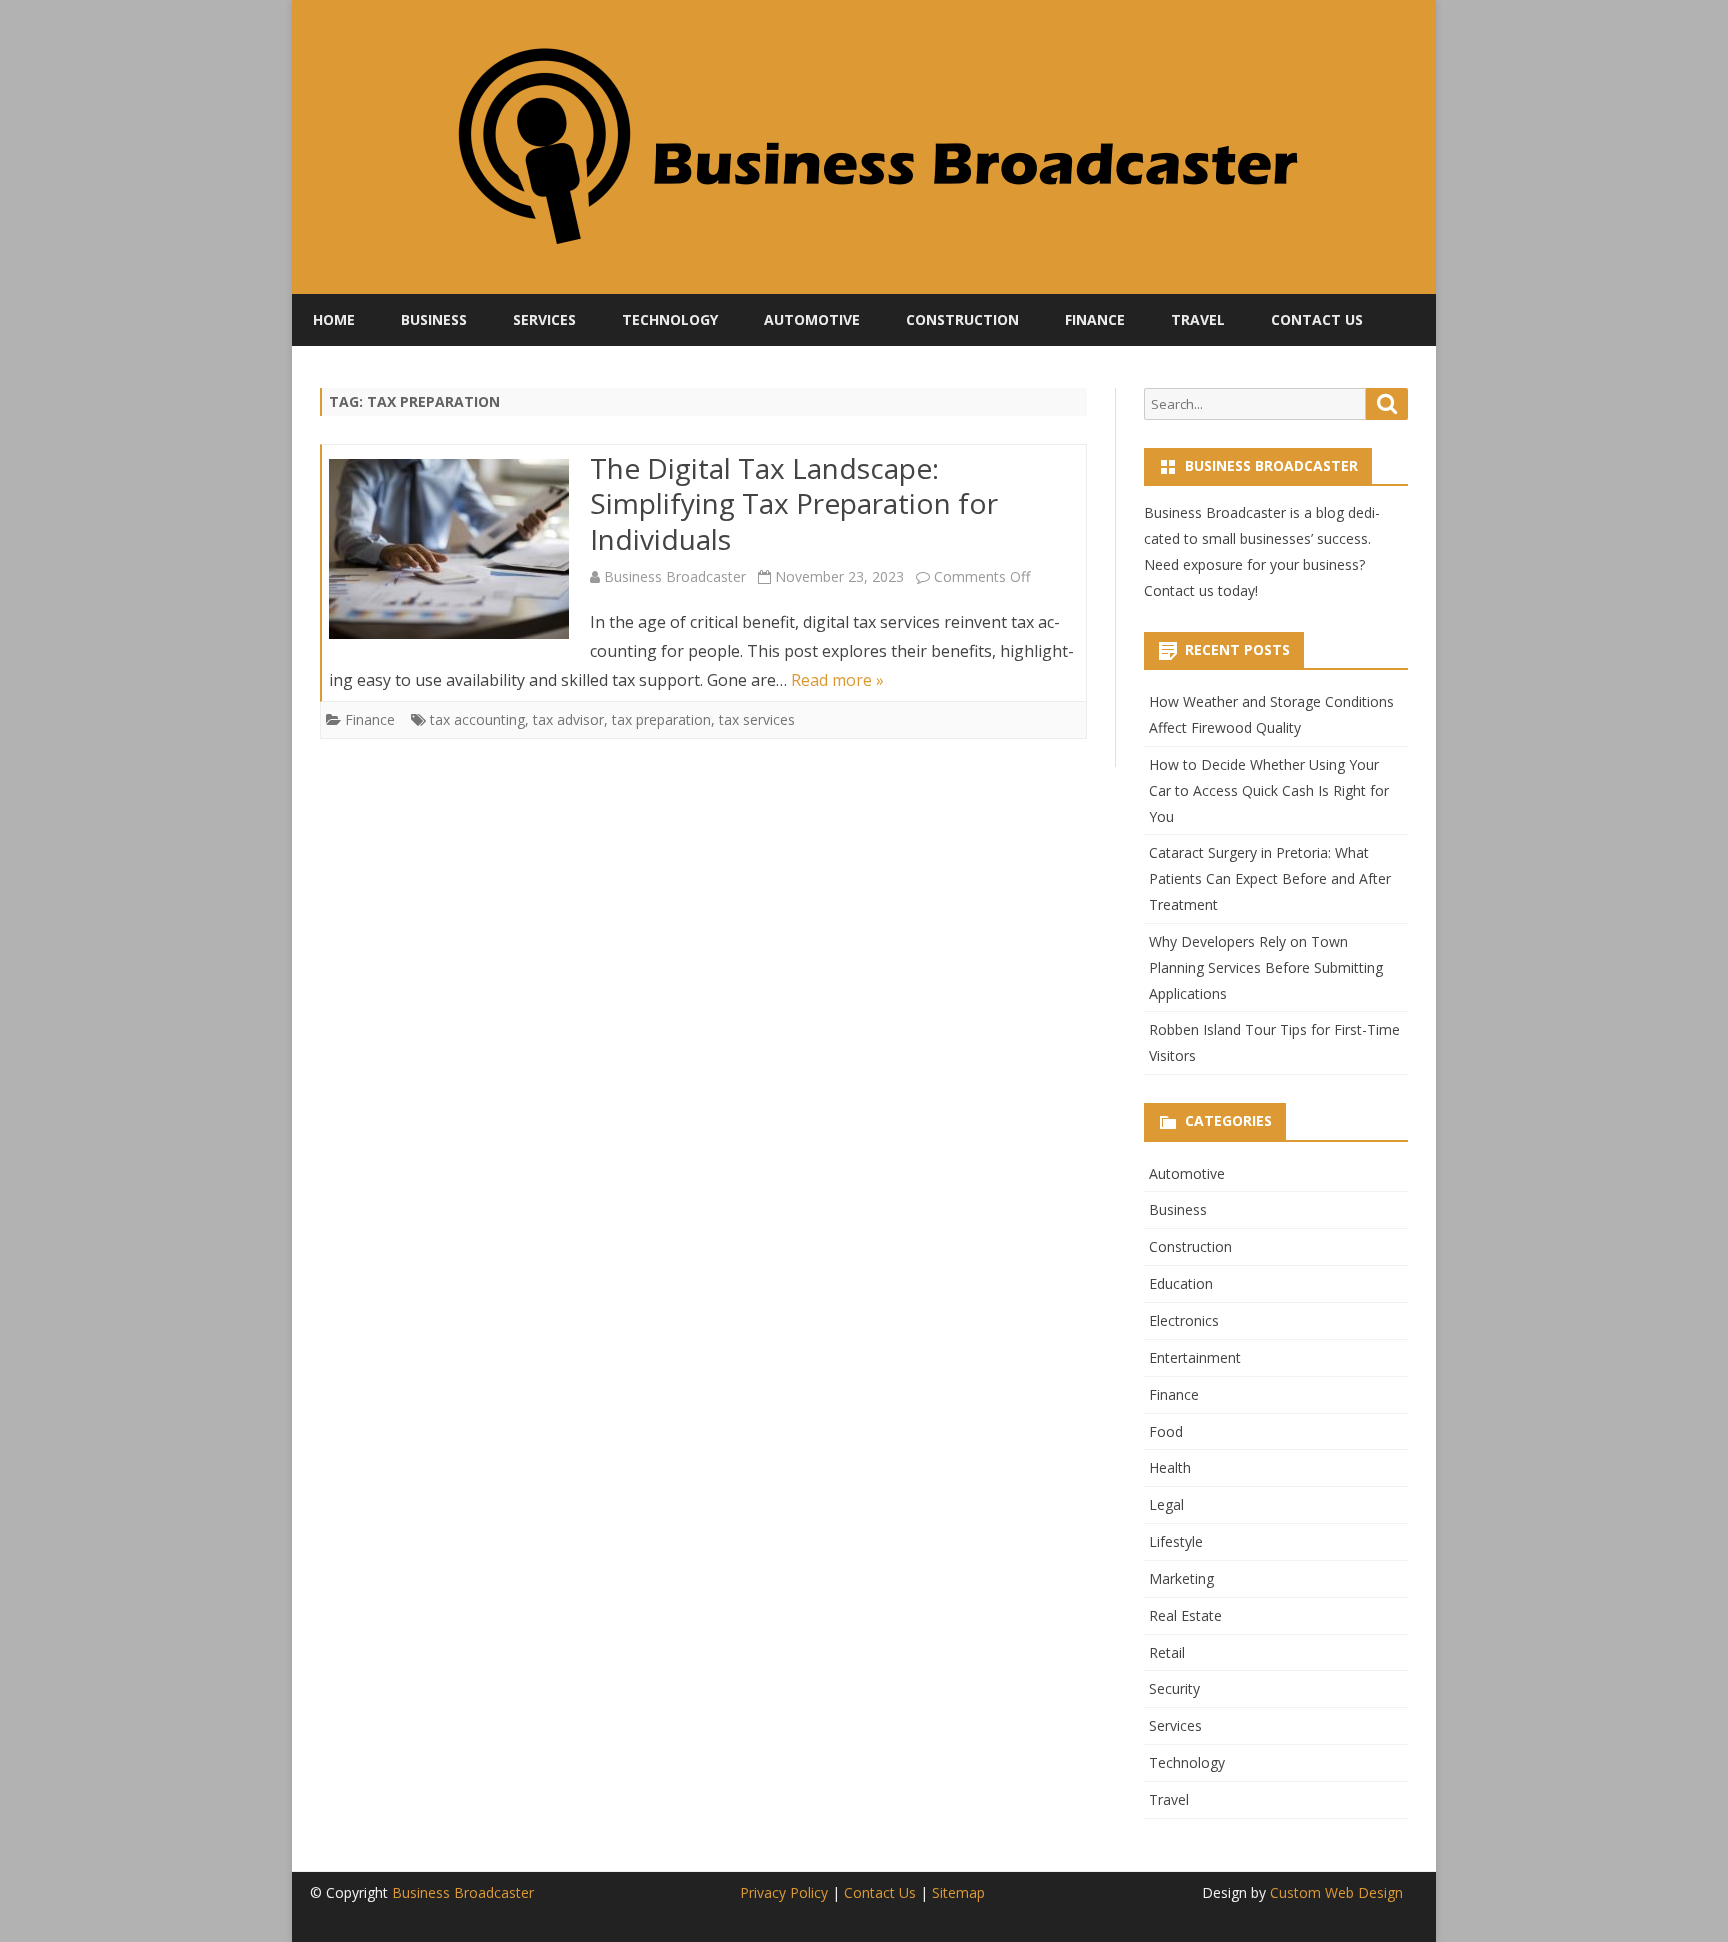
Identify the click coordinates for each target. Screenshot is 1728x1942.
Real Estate (1185, 1615)
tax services (757, 719)
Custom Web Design (1336, 1892)
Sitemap (958, 1892)
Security (1174, 1688)
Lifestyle (1176, 1541)
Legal (1166, 1504)
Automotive (812, 319)
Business (434, 319)
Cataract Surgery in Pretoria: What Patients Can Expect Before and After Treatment (1270, 878)
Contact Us (1317, 319)
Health (1170, 1467)
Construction (962, 319)
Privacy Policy (784, 1892)
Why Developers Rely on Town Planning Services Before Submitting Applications (1266, 967)
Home (334, 319)
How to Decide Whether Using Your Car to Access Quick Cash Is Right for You (1269, 790)
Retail (1167, 1652)
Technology (670, 319)
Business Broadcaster (675, 576)
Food (1166, 1431)
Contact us (1179, 590)
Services (544, 319)
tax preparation (661, 719)
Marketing (1181, 1578)
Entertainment (1195, 1357)
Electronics (1184, 1320)
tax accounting (477, 719)
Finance (1095, 319)
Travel (1198, 319)
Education (1181, 1283)
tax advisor (568, 719)
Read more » (837, 680)
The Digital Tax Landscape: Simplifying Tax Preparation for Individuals (794, 504)
